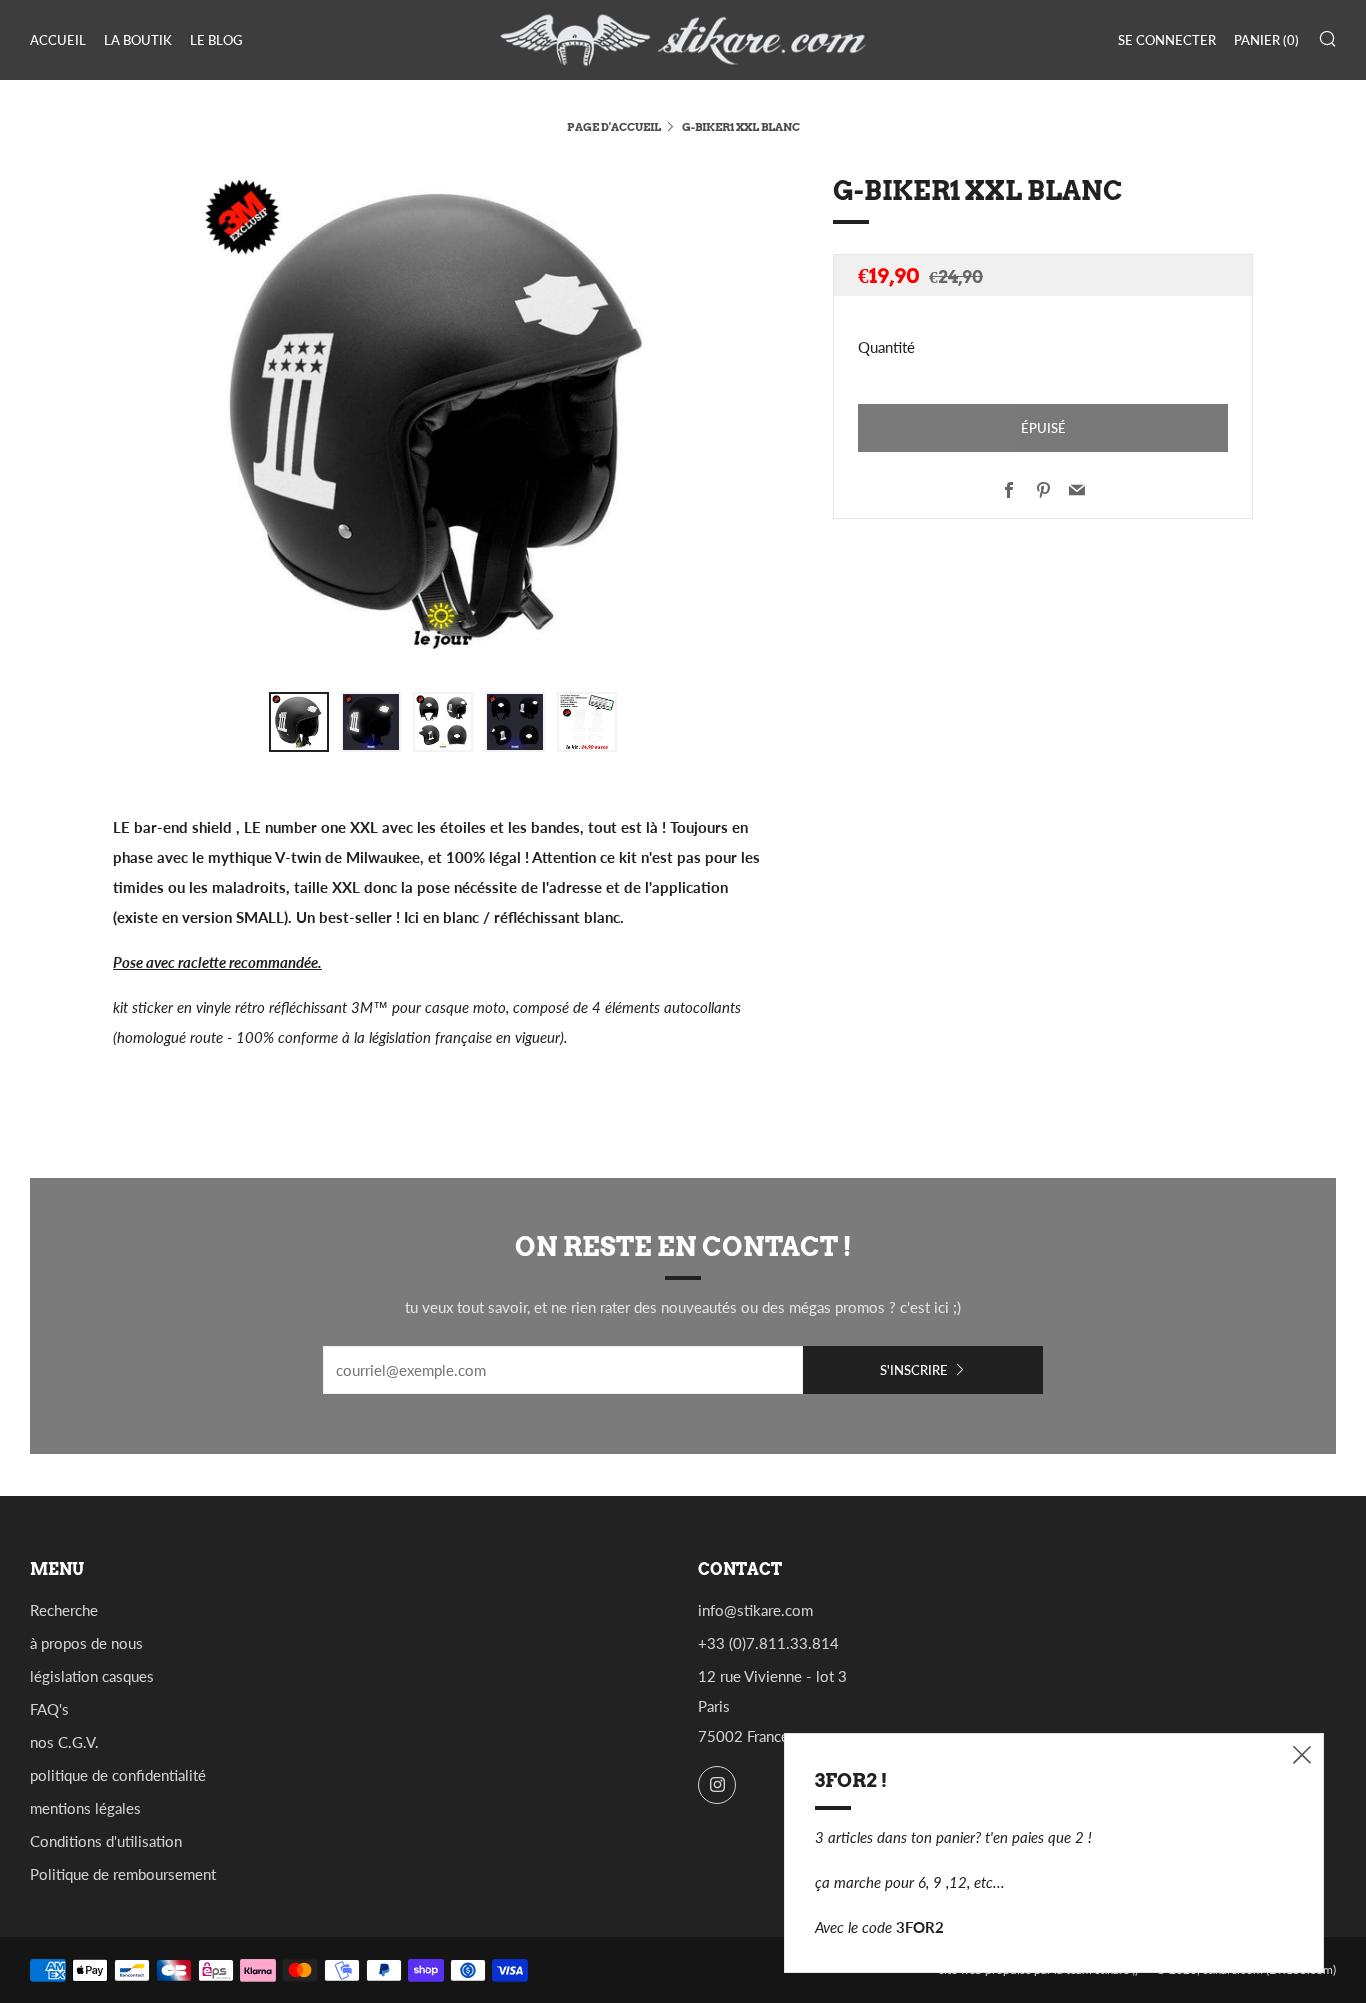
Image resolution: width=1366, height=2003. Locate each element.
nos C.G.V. (64, 1742)
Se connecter (1167, 40)
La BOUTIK (138, 40)
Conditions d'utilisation (106, 1841)
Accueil (58, 40)
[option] (443, 419)
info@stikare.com (755, 1610)
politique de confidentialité (118, 1775)
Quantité (886, 347)
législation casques (92, 1676)
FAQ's (49, 1709)
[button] (299, 722)
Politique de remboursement (123, 1874)
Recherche (64, 1610)
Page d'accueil (614, 127)
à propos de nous (86, 1643)
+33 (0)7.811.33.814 (768, 1643)
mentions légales (85, 1808)
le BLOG (216, 40)
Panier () (1266, 40)
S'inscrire (914, 1370)
